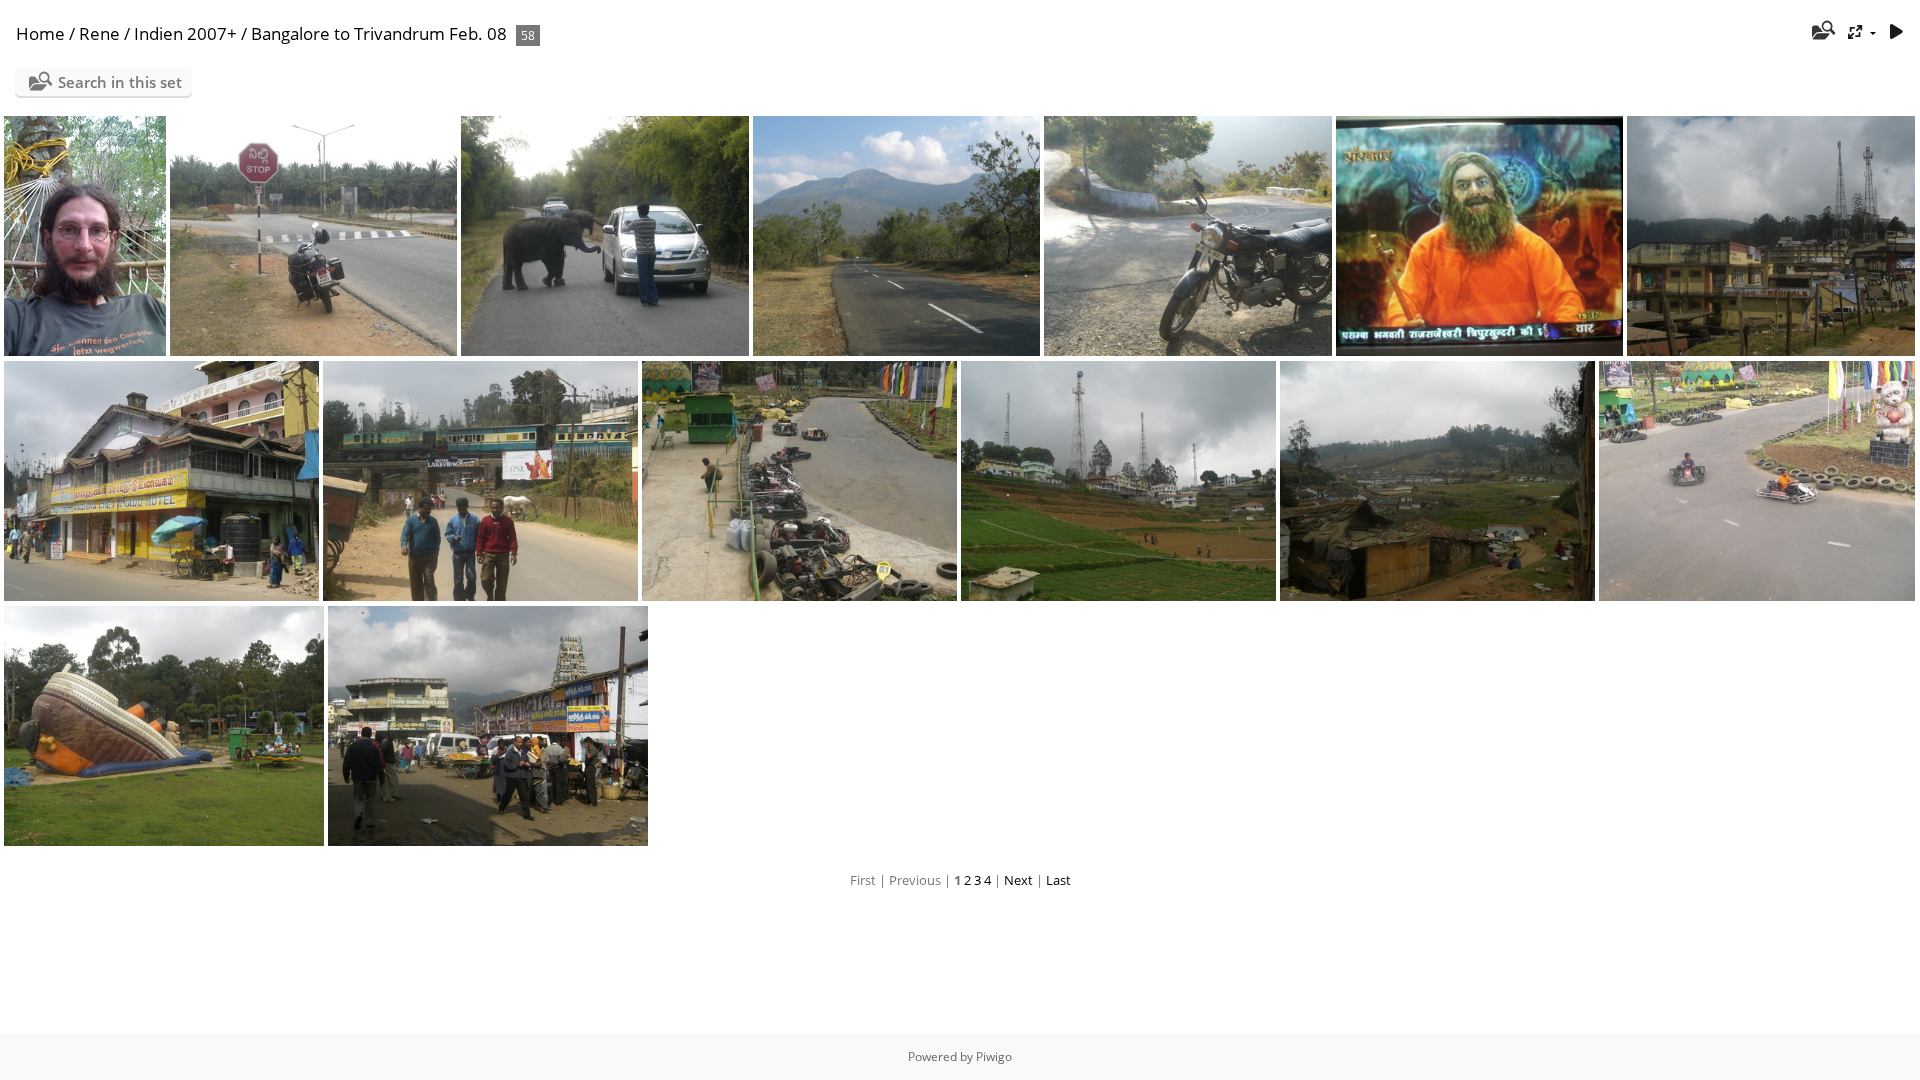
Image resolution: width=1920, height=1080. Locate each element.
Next (1018, 880)
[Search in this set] (1822, 32)
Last (1058, 880)
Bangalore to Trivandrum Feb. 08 (379, 33)
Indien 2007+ (185, 33)
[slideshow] (1896, 32)
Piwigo (994, 1056)
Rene (99, 33)
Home (40, 33)
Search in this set (120, 82)
